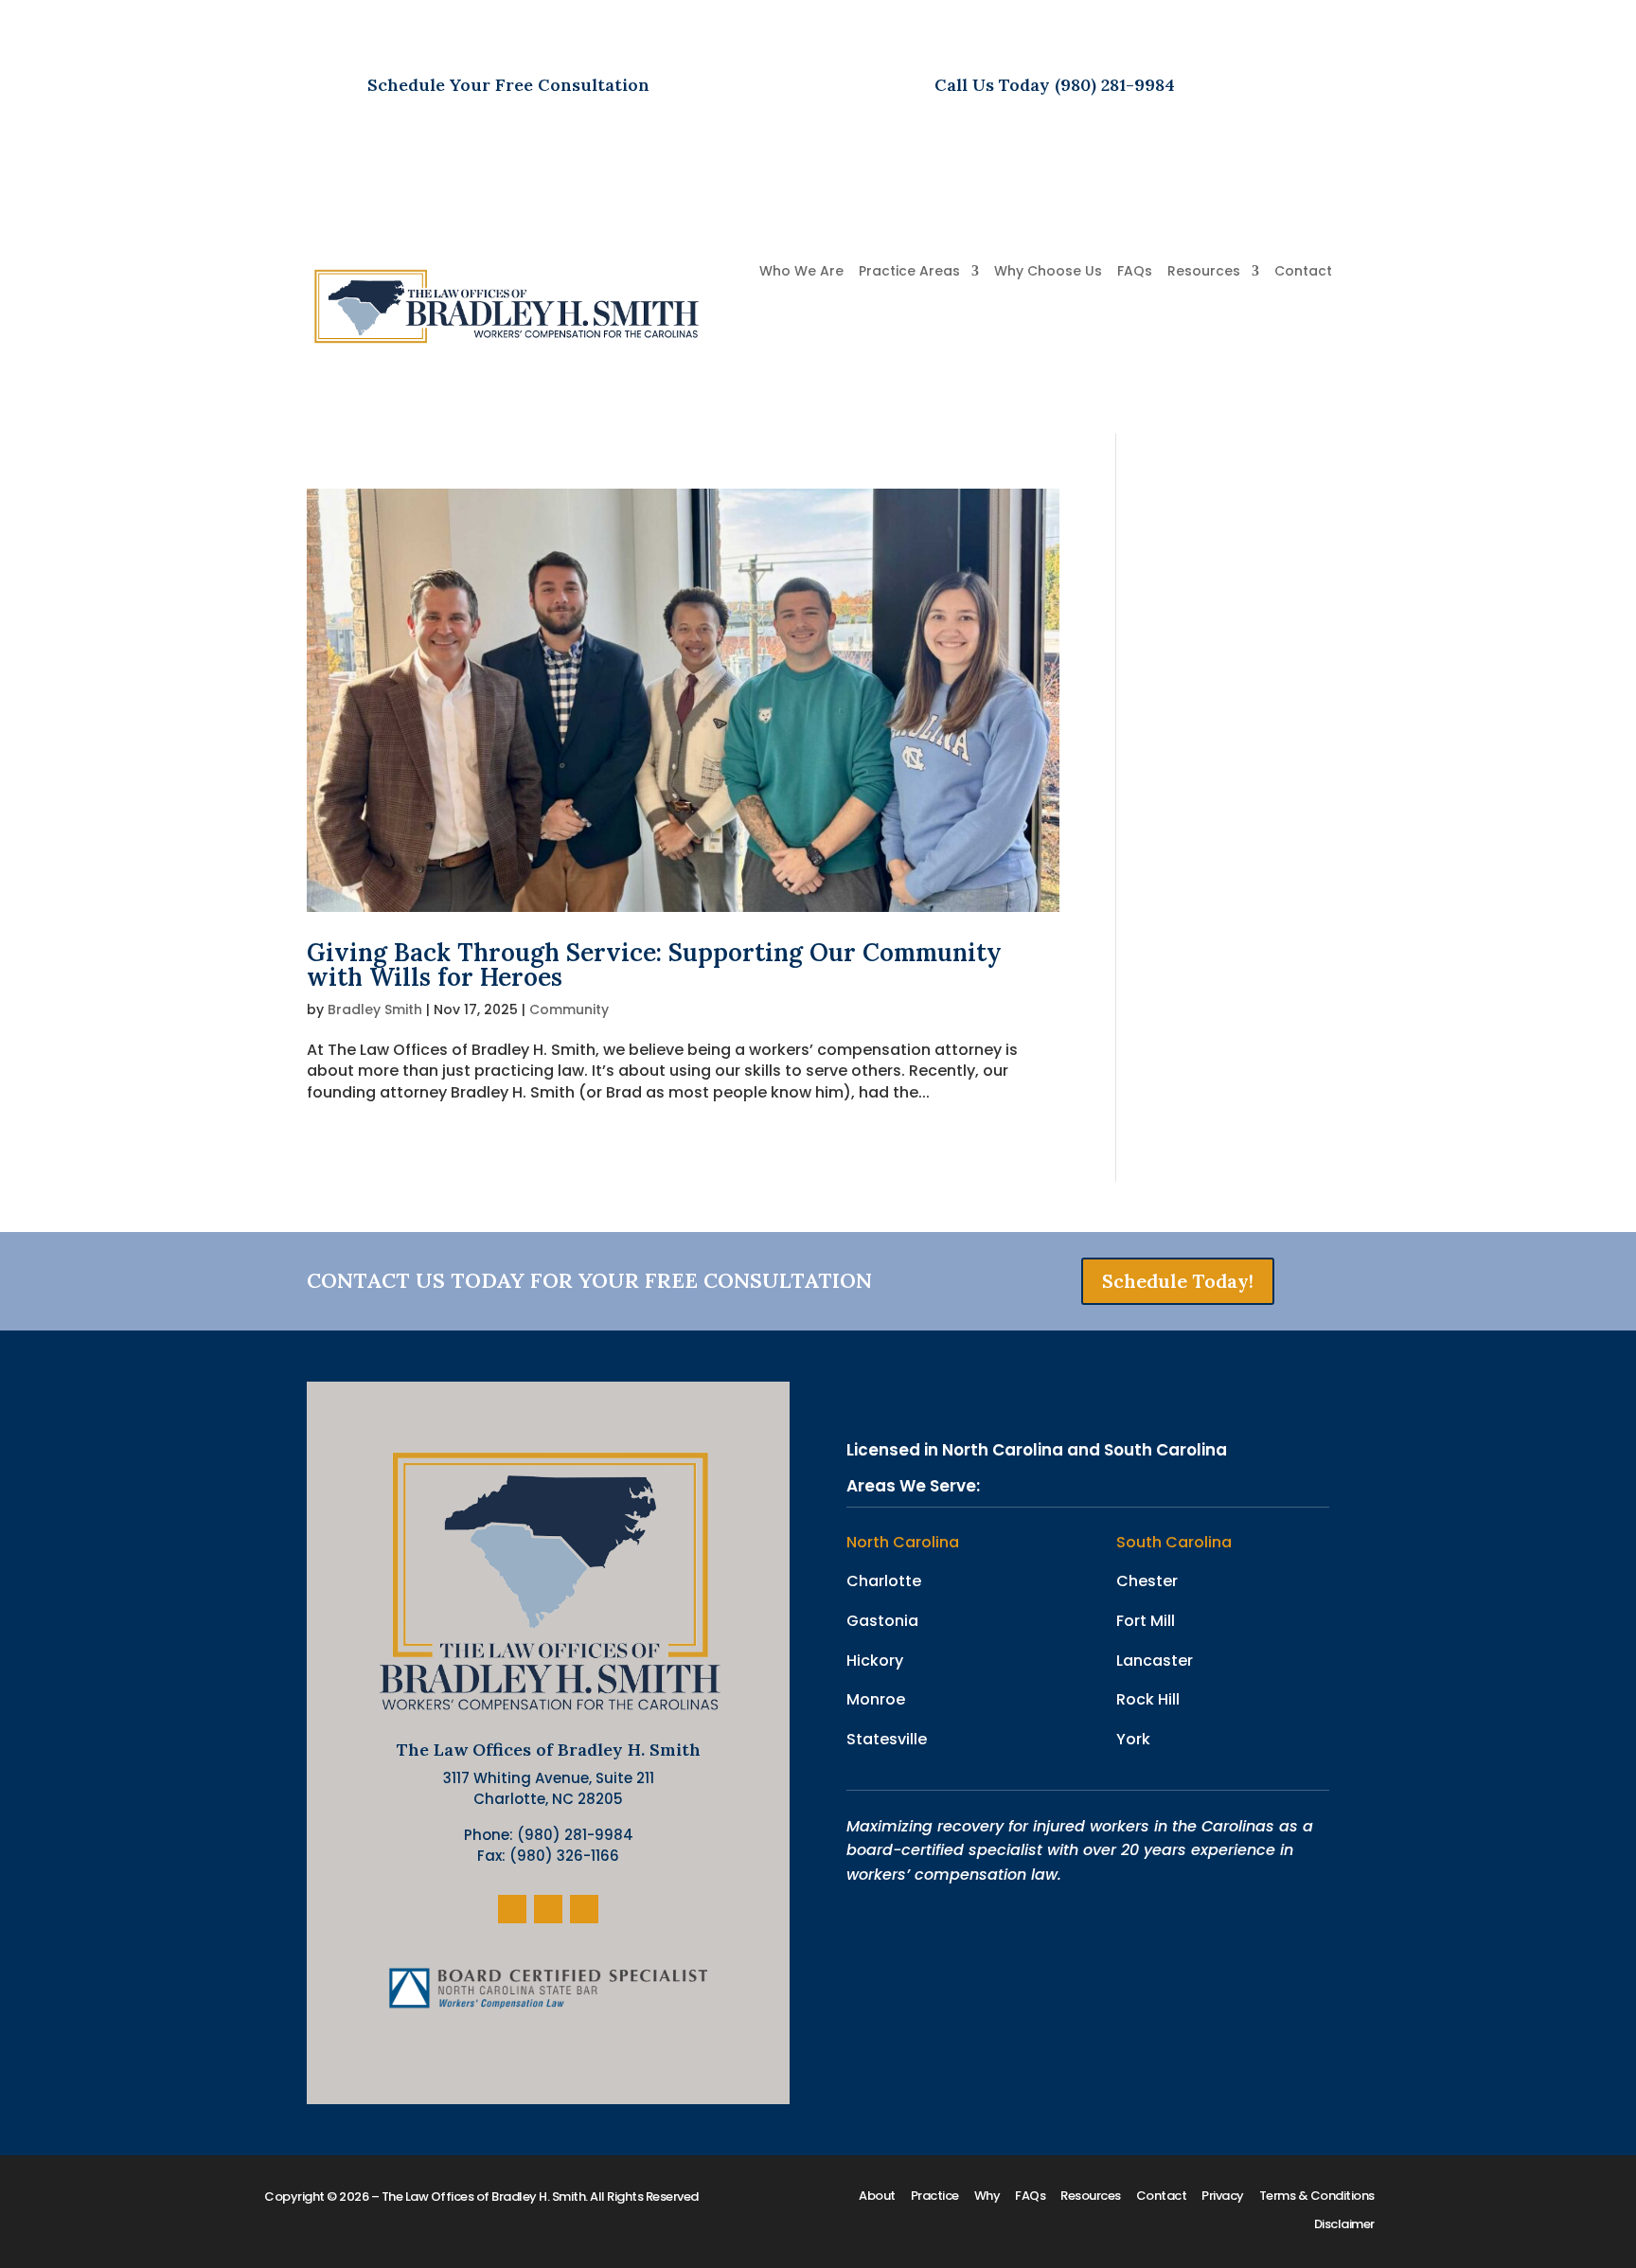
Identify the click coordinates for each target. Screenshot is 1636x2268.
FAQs (1135, 272)
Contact (1303, 272)
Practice (935, 2197)
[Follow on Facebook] (512, 1909)
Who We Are (801, 272)
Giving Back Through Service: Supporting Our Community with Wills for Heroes (654, 964)
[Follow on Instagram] (548, 1909)
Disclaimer (1344, 2225)
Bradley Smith (375, 1009)
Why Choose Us (1048, 272)
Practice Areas (909, 272)
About (877, 2197)
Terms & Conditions (1317, 2197)
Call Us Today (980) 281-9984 (1055, 85)
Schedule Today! (1178, 1281)
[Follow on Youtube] (584, 1909)
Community (569, 1009)
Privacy (1223, 2197)
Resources (1204, 272)
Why (987, 2197)
